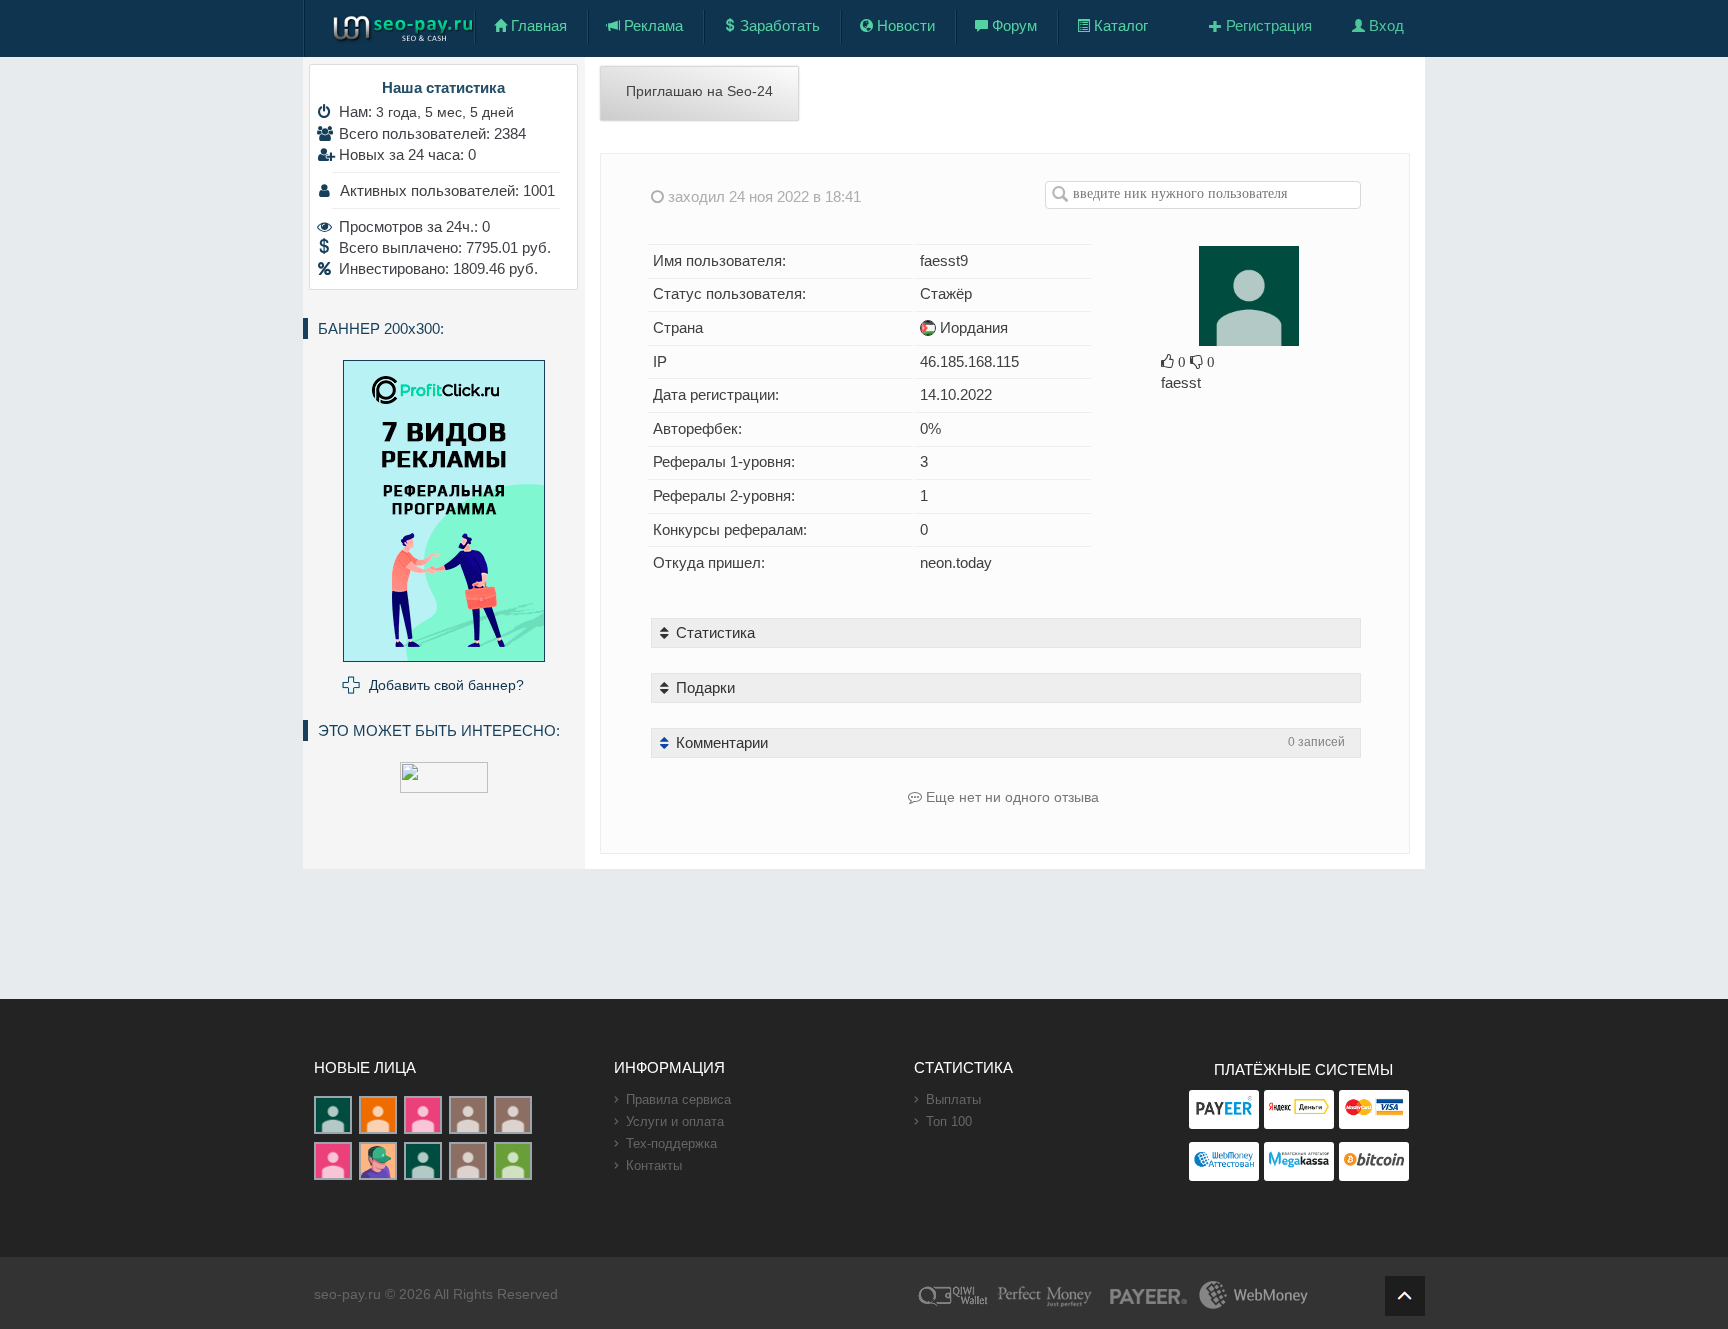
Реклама (651, 25)
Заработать (778, 25)
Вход (1384, 25)
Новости (904, 25)
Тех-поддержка (671, 1143)
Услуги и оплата (675, 1121)
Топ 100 (949, 1121)
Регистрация (1267, 25)
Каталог (1119, 25)
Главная (537, 25)
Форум (1012, 25)
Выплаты (953, 1099)
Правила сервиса (678, 1099)
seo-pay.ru (347, 1294)
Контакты (654, 1165)
